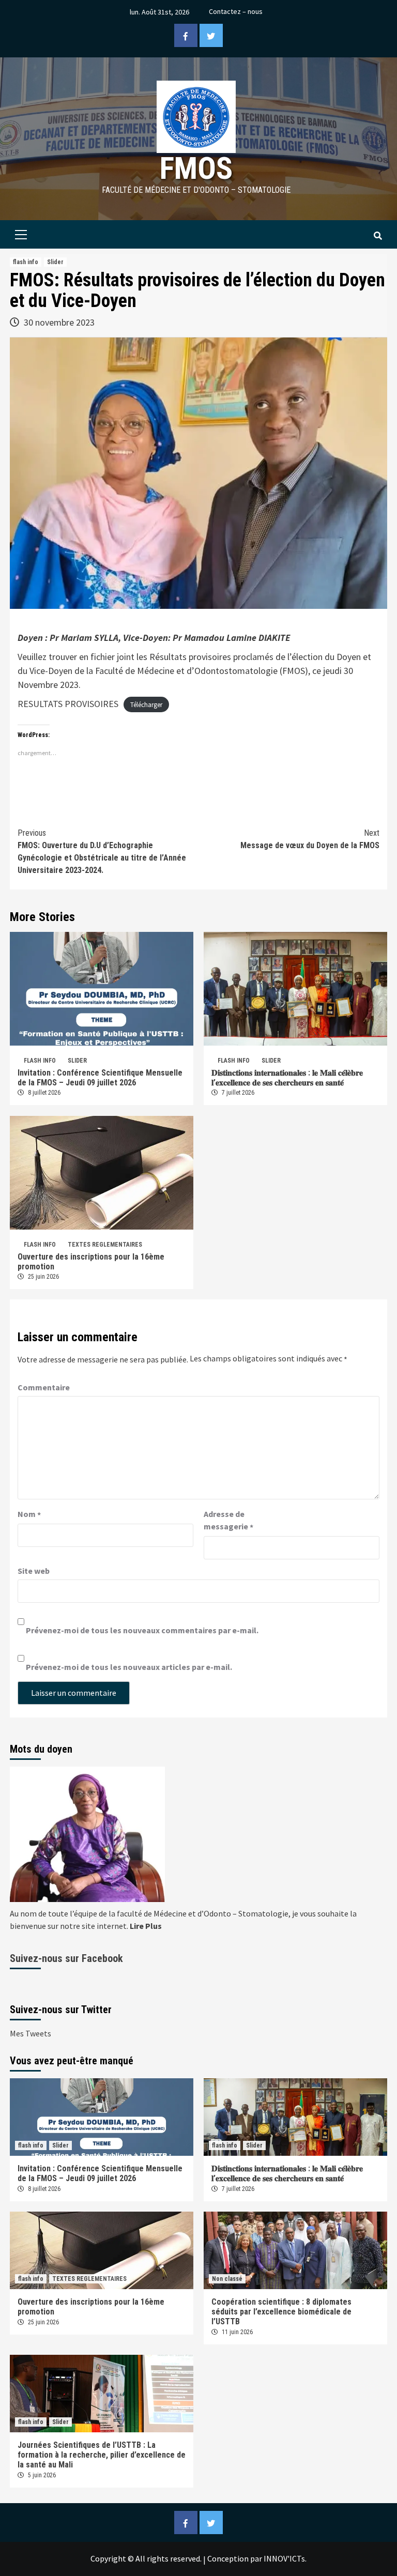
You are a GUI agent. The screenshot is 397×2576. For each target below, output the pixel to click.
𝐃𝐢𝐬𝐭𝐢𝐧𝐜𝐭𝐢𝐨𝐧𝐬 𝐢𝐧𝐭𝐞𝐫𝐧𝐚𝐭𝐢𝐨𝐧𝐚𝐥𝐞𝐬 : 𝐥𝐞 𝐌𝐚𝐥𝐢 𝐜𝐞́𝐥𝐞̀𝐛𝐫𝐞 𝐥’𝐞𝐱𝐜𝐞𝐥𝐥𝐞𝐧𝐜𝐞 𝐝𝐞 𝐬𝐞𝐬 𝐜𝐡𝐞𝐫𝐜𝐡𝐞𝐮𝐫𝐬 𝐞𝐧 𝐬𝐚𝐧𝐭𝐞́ (287, 1078)
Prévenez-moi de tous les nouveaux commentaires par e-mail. (142, 1630)
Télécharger (146, 705)
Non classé (227, 2279)
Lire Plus (146, 1926)
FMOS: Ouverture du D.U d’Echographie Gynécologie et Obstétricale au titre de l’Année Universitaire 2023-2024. (102, 852)
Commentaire (44, 1387)
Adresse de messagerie (228, 1521)
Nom (29, 1514)
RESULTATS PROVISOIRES (68, 704)
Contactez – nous (236, 11)
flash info (26, 262)
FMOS (196, 168)
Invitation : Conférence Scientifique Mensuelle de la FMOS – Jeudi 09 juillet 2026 (100, 1078)
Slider (55, 262)
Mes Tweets (30, 2033)
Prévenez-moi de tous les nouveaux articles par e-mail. (129, 1667)
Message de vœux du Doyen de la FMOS (310, 839)
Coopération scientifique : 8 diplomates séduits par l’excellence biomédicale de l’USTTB (281, 2312)
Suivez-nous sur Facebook (66, 1958)
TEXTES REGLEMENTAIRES (105, 1245)
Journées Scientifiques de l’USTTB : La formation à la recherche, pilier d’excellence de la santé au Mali (102, 2455)
